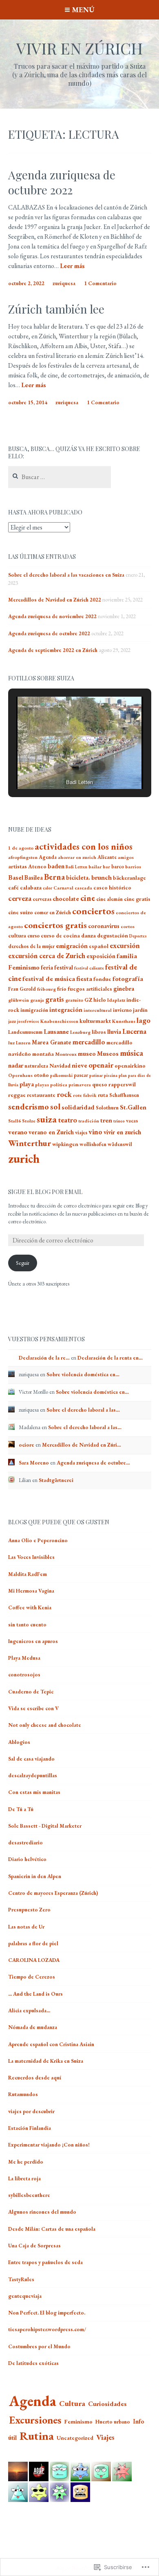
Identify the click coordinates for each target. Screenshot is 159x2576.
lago (144, 1020)
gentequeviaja (25, 2296)
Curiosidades (107, 2404)
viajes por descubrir (31, 2111)
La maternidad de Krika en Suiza (46, 2061)
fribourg (46, 989)
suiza (47, 1119)
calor (47, 888)
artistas (18, 866)
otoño (41, 1075)
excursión (125, 945)
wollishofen (93, 1144)
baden (56, 866)
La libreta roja (24, 2178)
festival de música (49, 979)
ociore (26, 1445)
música (131, 1053)
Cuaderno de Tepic (31, 1692)
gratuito (74, 1000)
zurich (24, 1158)
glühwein (19, 1000)
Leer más (72, 266)
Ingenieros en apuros (33, 1641)
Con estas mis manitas (34, 1792)
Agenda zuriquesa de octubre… (93, 1463)
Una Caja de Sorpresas (34, 2246)
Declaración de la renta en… (110, 1358)
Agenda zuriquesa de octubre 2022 (62, 182)
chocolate (66, 899)
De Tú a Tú (21, 1809)
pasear (81, 1075)
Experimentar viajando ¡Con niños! (49, 2145)
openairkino (130, 1066)
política (59, 1085)
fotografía (128, 979)
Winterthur (30, 1143)
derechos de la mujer (31, 946)
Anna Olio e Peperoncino (38, 1540)
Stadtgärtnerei (56, 1480)
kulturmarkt (95, 1021)
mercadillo (89, 1042)
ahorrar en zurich (77, 857)
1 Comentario (100, 283)
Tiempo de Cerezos (32, 1977)
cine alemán (109, 899)
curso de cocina (60, 936)
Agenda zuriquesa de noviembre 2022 (52, 616)
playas (42, 1085)
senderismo (29, 1107)
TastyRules (21, 2279)
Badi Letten (76, 867)
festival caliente (89, 968)
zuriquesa (64, 283)
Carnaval (63, 888)
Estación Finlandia (30, 2128)
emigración (72, 946)
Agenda (48, 857)
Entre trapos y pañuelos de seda (45, 2262)
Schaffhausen (124, 1095)
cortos (128, 926)
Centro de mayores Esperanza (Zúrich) (53, 1893)
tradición (89, 1121)
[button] (61, 767)
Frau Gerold (22, 989)
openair (101, 1065)
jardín (140, 1010)
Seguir (23, 1263)
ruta (103, 1095)
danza (88, 935)
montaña (43, 1054)
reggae (17, 1095)
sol (55, 1107)
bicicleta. (78, 877)
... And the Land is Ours (35, 1994)
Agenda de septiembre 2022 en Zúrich (53, 650)
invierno (122, 1010)
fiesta (84, 979)
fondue (102, 979)
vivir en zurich (122, 1132)
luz (11, 1043)
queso (100, 1084)
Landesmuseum (25, 1032)
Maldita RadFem (28, 1574)
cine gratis (137, 899)
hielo (100, 1000)
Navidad (60, 1066)
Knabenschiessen (59, 1021)
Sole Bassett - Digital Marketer (45, 1826)
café (13, 887)
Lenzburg (80, 1032)
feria (47, 967)
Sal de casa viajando (31, 1759)
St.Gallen (133, 1107)
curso (33, 936)
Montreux (66, 1054)
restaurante (41, 1095)
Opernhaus (20, 1075)
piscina (111, 1075)
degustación (113, 935)
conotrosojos (24, 1675)
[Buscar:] (60, 477)
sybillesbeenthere (29, 2195)
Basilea (34, 877)
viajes (81, 1132)
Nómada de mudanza (33, 2027)
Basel (16, 877)
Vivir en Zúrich (79, 48)
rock (64, 1094)
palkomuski (61, 1075)
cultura (17, 936)
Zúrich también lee (56, 309)
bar (106, 867)
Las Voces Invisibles (31, 1557)
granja (37, 1000)
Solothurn (107, 1108)
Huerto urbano (113, 2422)
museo (87, 1054)
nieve (79, 1065)
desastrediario (25, 1843)
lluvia (114, 1032)
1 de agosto (21, 848)
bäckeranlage (129, 878)
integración (66, 1010)
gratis (55, 999)
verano (18, 1132)
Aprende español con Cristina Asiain (51, 2044)
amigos (126, 857)
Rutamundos (23, 2094)
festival (64, 967)
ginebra (124, 988)
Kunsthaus (124, 1021)
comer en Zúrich (53, 912)
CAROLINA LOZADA (34, 1960)
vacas (132, 1121)
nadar (16, 1065)
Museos (108, 1054)
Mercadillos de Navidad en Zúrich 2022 (55, 600)
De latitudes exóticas (33, 2363)
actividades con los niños (84, 846)
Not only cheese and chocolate (45, 1725)
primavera (80, 1085)
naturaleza (36, 1066)
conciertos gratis (55, 925)
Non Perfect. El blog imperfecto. (47, 2313)
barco (118, 866)
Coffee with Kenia (30, 1607)
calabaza (31, 887)
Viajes (105, 2437)
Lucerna (134, 1031)
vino (95, 1132)
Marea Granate (52, 1042)
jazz (12, 1021)
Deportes (138, 936)
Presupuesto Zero (29, 1910)
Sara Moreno (34, 1463)
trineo (119, 1121)
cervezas (42, 899)
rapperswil (122, 1084)
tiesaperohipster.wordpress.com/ (47, 2329)
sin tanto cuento (27, 1625)
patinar (96, 1075)
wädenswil (120, 1144)
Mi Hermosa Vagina (31, 1591)
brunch (102, 877)
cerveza (20, 898)
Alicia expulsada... (29, 2010)
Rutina (37, 2436)
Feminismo (24, 967)
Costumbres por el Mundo (39, 2346)
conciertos (93, 911)
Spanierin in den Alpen (35, 1876)
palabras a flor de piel (33, 1943)
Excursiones (35, 2420)
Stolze (29, 1121)
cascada (83, 888)
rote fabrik (85, 1095)
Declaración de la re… (44, 1358)
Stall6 (14, 1121)
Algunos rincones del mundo (42, 2212)
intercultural (98, 1010)
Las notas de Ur (26, 1927)
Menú (83, 10)
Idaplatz (116, 1000)
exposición (101, 956)
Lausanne (56, 1032)
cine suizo (21, 912)
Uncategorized (75, 2438)
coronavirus (104, 926)
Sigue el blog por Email (45, 1192)
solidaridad (78, 1107)
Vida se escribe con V (33, 1708)
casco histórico (112, 888)
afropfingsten (23, 857)
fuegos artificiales (90, 989)
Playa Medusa (24, 1658)
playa (27, 1084)
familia (127, 956)
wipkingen (65, 1144)
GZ (88, 1000)
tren (106, 1120)
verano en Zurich (51, 1132)
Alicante (107, 857)
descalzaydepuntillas (33, 1775)
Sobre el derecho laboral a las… (83, 1410)
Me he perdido (26, 2162)
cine (88, 898)
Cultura (72, 2403)
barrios (133, 867)
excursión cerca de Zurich (47, 956)
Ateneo (37, 866)
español (99, 946)
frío (62, 989)
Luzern (23, 1043)
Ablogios (19, 1742)
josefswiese (28, 1021)
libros (99, 1032)
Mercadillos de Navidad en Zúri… (82, 1445)
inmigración (34, 1010)
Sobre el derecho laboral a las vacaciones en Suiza (66, 575)
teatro (67, 1120)
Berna (54, 877)
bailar (95, 867)
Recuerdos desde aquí (35, 2078)
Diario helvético (27, 1859)
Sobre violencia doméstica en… (83, 1374)
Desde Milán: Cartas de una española (52, 2229)
